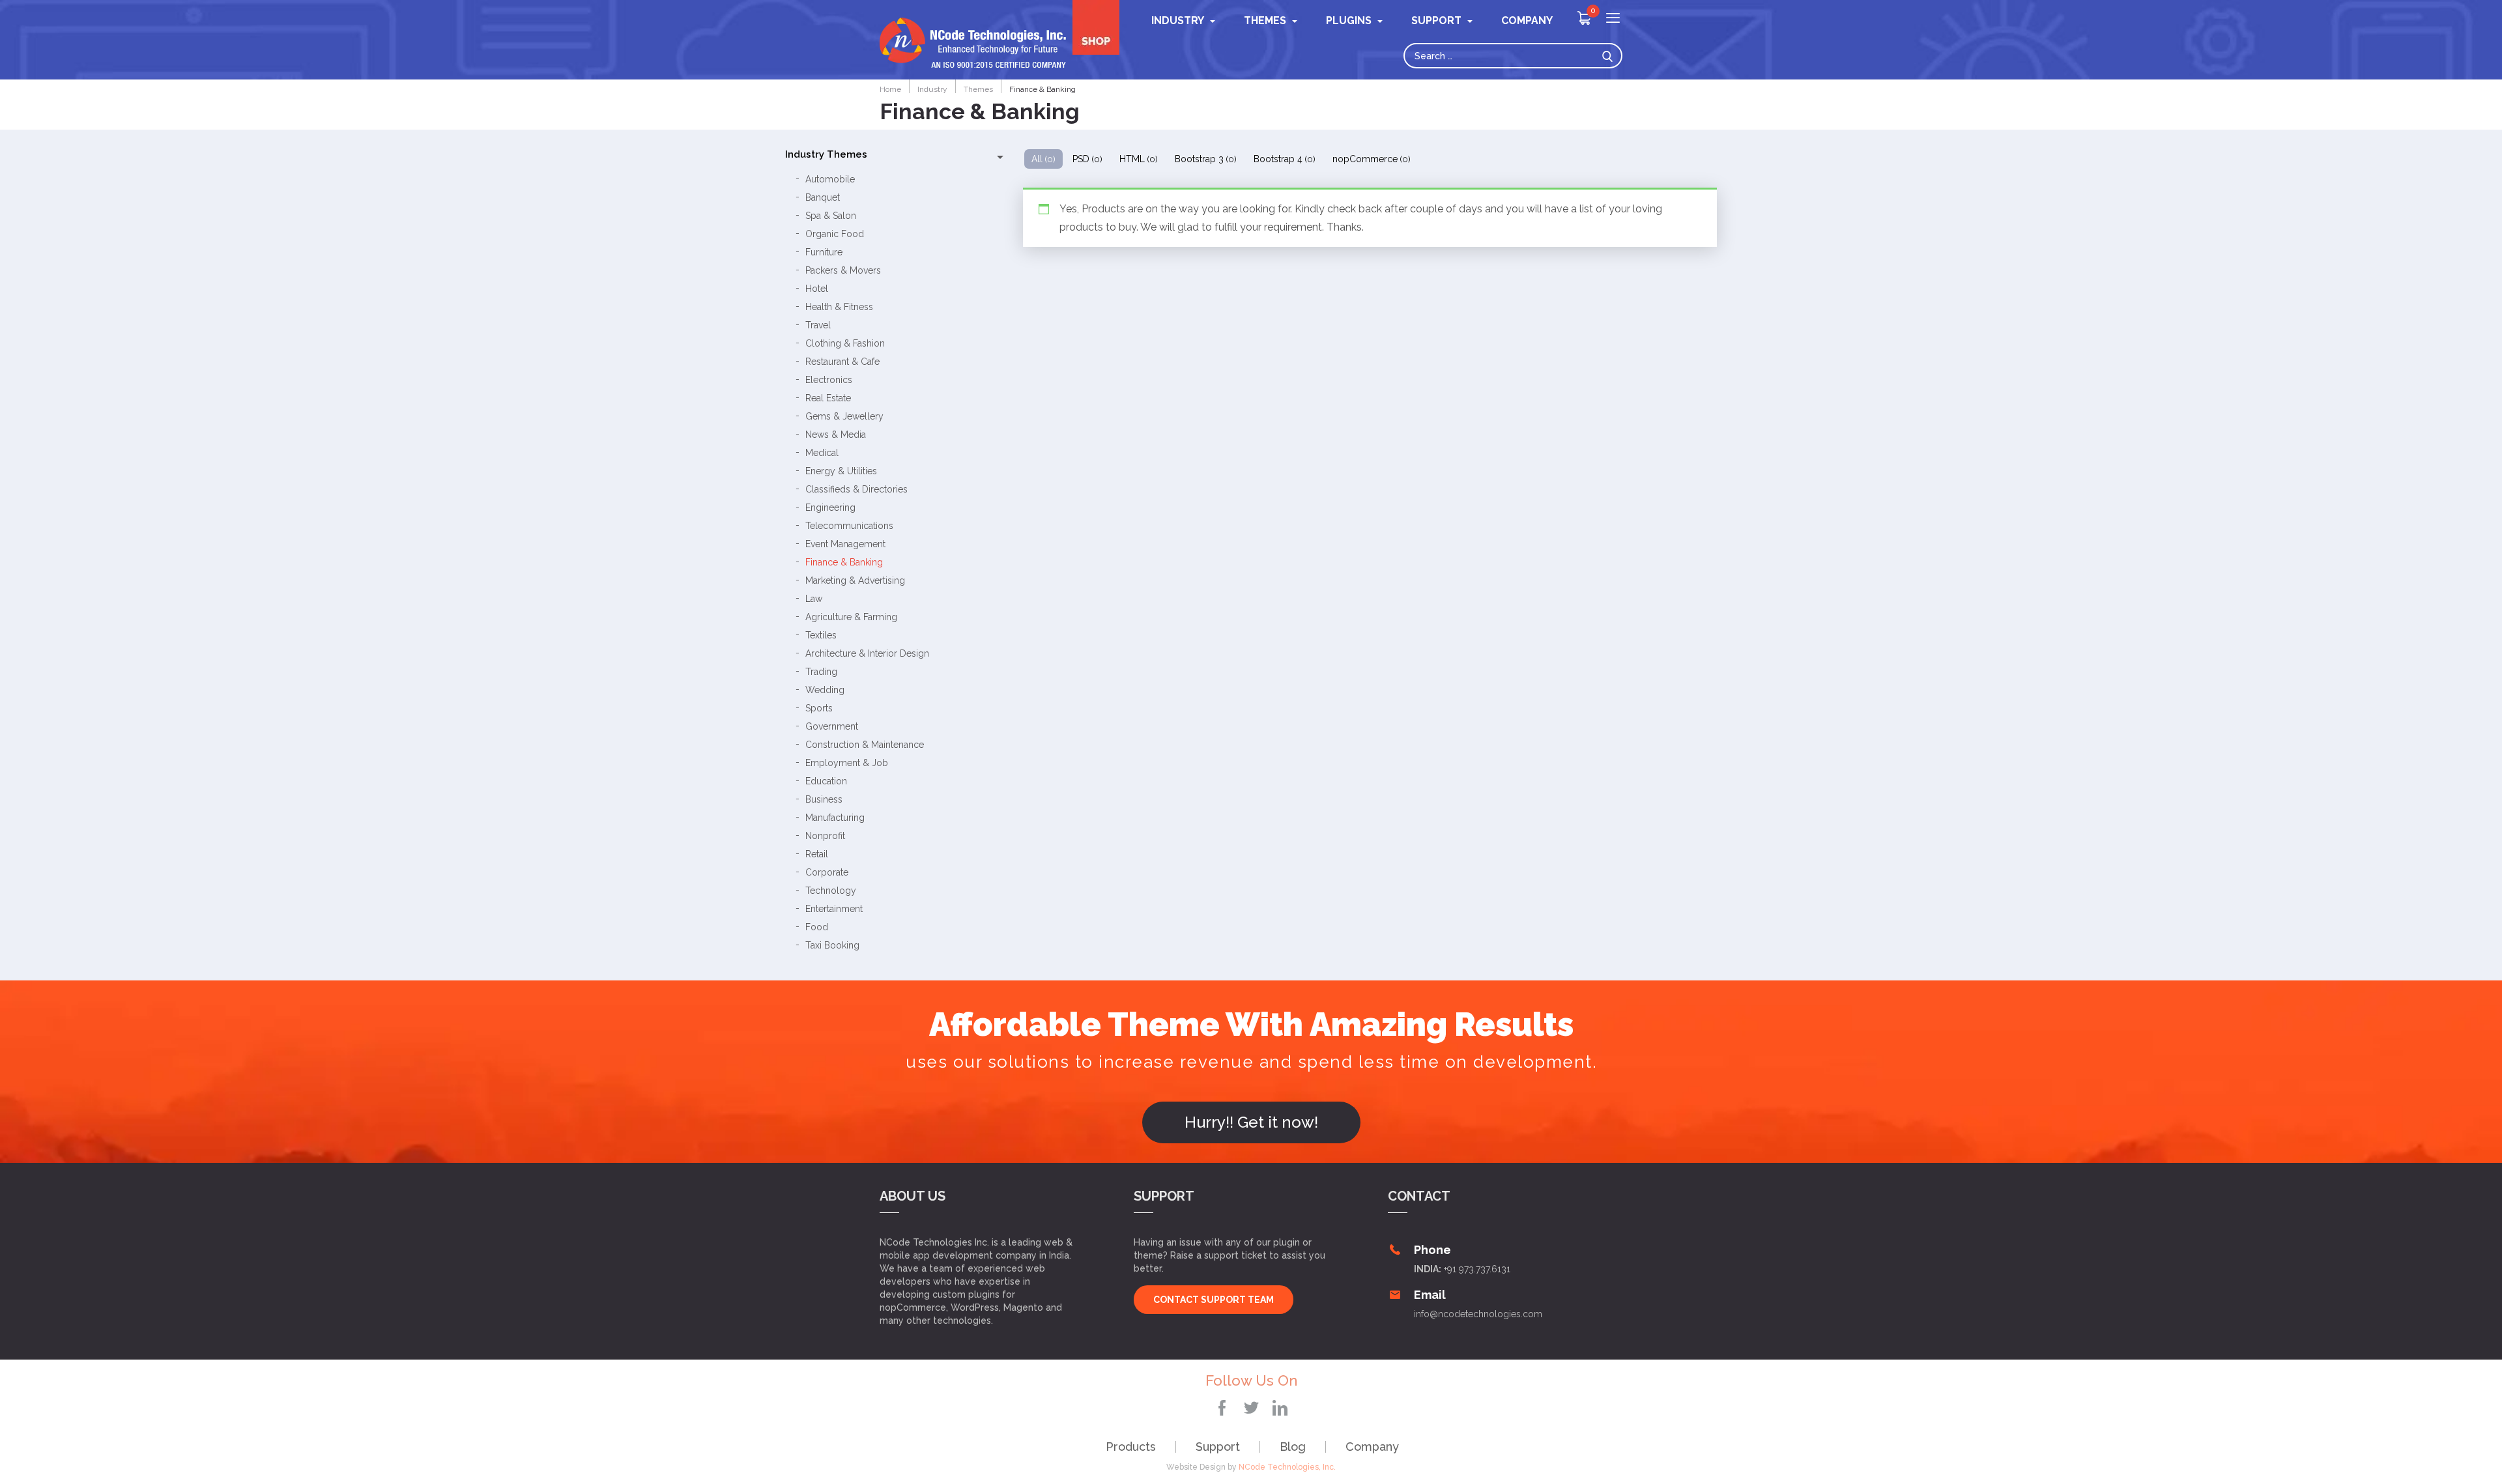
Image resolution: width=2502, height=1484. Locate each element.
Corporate (827, 872)
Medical (822, 453)
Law (814, 599)
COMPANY (1527, 21)
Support (1218, 1447)
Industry (1178, 21)
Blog (1293, 1447)
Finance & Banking (844, 562)
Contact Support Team (1214, 1300)
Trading (821, 672)
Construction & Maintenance (865, 745)
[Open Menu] (1613, 19)
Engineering (830, 507)
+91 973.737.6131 (1477, 1269)
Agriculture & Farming (851, 617)
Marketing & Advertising (855, 580)
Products (1131, 1447)
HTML (1139, 159)
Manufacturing (835, 818)
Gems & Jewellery (844, 416)
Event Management (845, 544)
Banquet (823, 197)
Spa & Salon (831, 216)
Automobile (830, 179)
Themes (1265, 21)
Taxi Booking (832, 945)
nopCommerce (1372, 159)
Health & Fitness (839, 307)
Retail (817, 854)
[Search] (1611, 56)
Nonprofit (825, 836)
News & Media (836, 435)
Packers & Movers (843, 270)
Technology (831, 891)
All (1043, 159)
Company (1372, 1447)
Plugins (1349, 21)
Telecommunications (849, 526)
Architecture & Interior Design (867, 653)
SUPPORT (1436, 21)
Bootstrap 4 (1285, 159)
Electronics (829, 380)
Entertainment (834, 909)
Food (817, 927)
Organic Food (835, 234)
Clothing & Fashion (845, 343)
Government (832, 726)
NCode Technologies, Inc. (1287, 1467)
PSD (1087, 159)
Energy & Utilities (841, 471)
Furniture (824, 252)
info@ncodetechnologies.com (1478, 1314)
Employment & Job (847, 763)
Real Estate (828, 398)
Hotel (817, 289)
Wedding (825, 690)
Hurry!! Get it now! (1251, 1122)
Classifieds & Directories (856, 489)
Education (826, 781)
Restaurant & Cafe (842, 362)
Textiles (821, 635)
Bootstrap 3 (1206, 159)
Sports (819, 708)
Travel (818, 325)
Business (824, 799)
